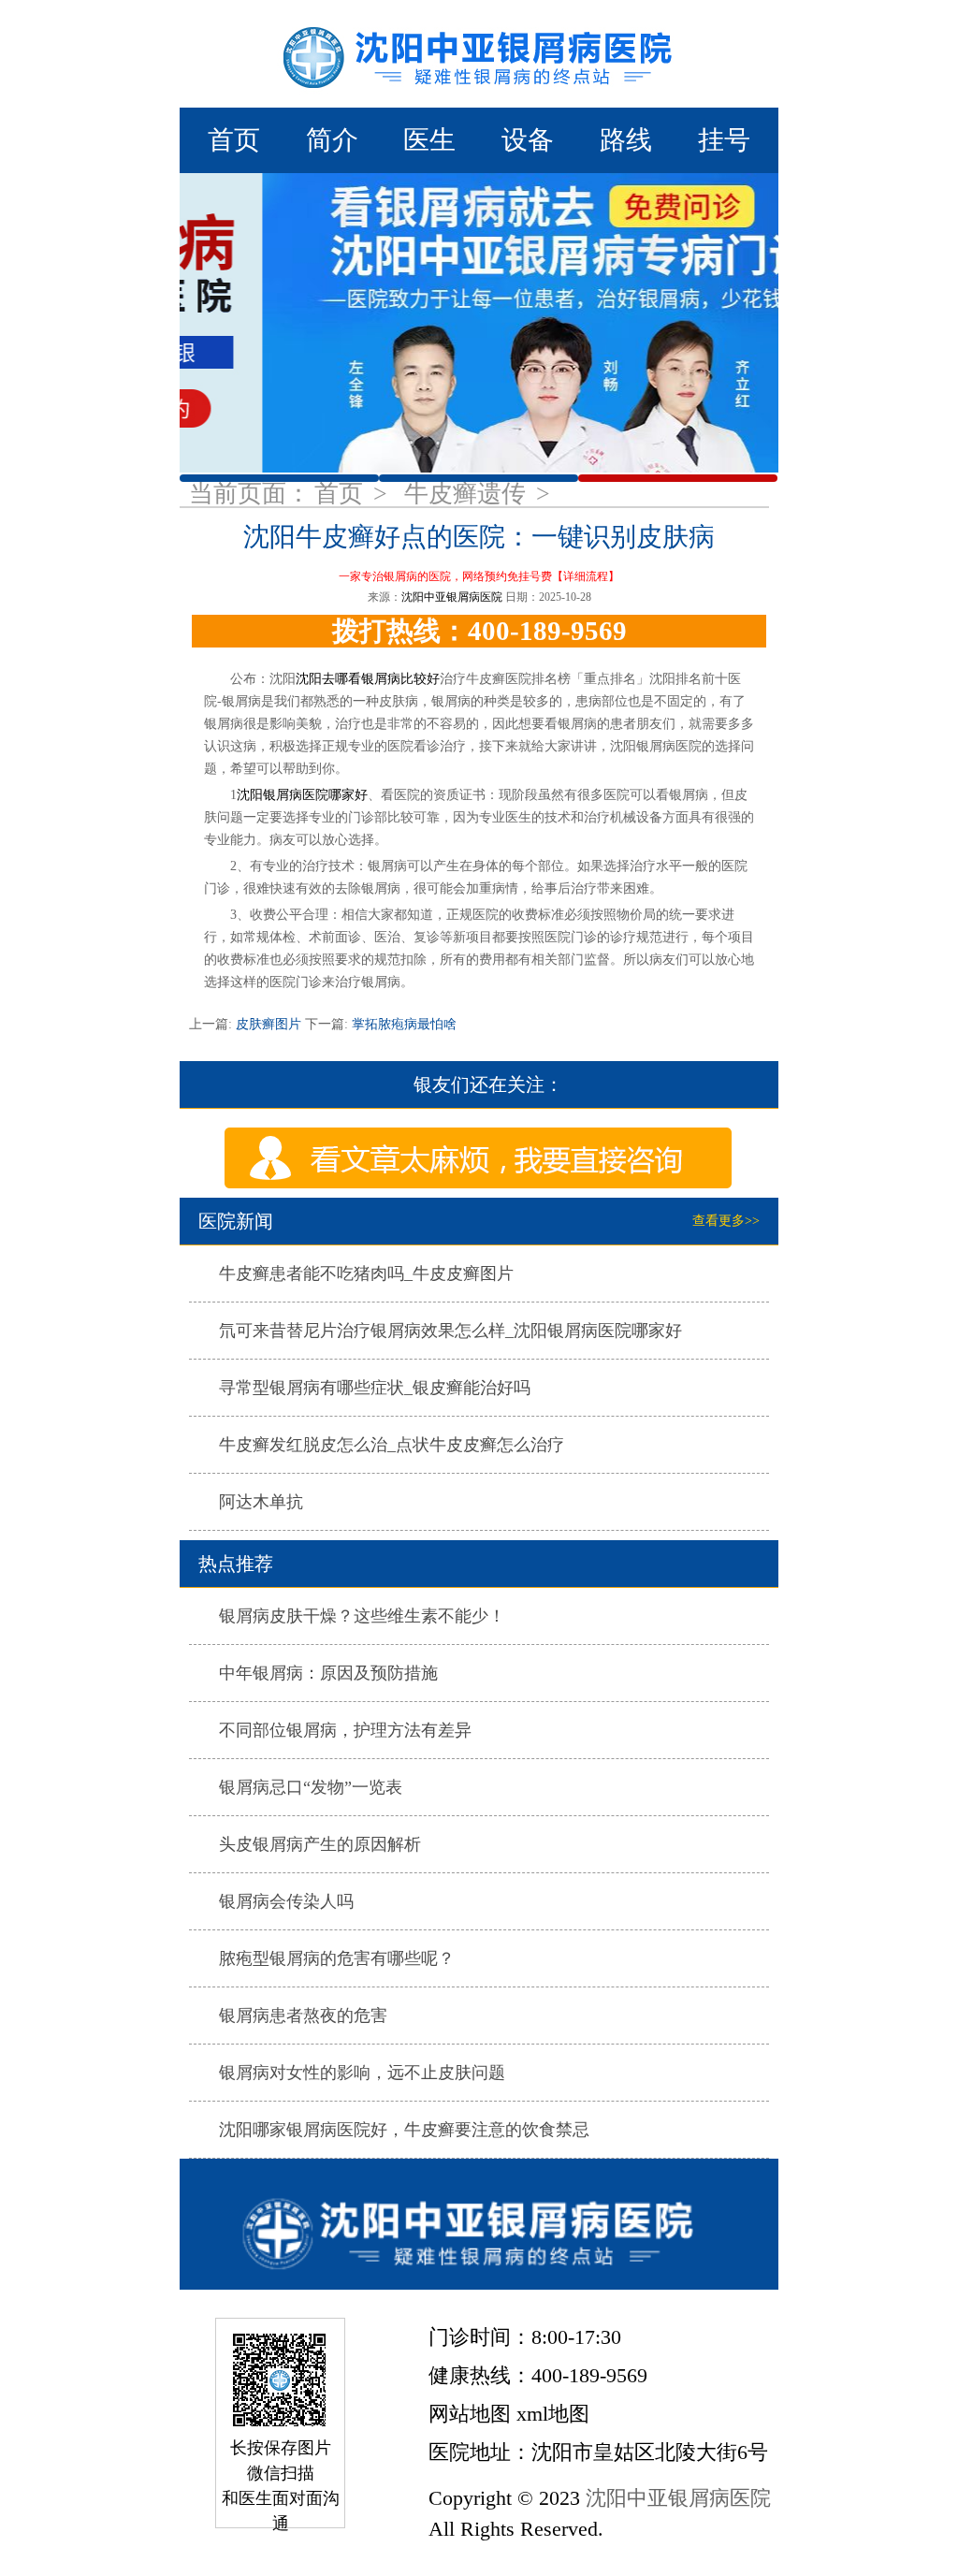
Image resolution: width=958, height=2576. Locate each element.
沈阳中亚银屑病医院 (452, 597)
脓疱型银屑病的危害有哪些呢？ (337, 1958)
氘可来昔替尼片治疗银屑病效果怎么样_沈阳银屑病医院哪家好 (450, 1331)
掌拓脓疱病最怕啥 (402, 1024)
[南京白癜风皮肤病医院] (479, 54)
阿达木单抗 (261, 1502)
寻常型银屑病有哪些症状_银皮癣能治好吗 (375, 1388)
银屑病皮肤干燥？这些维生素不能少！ (362, 1616)
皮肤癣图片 (269, 1024)
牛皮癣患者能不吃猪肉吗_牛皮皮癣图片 (366, 1273)
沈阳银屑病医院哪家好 (302, 795)
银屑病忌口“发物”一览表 (311, 1787)
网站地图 (470, 2414)
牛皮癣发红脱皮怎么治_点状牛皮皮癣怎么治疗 (392, 1445)
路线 (626, 140)
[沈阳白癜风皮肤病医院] (479, 2224)
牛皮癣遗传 (468, 494)
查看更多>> (726, 1221)
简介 (332, 140)
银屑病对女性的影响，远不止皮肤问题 (362, 2073)
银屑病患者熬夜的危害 (303, 2016)
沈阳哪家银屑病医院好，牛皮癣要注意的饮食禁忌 (404, 2130)
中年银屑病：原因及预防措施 (328, 1673)
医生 (429, 140)
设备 (528, 140)
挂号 (724, 140)
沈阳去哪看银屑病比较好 (368, 679)
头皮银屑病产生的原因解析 (320, 1844)
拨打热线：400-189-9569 (479, 631)
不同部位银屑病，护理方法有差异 (345, 1730)
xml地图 (553, 2414)
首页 (234, 140)
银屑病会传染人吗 (286, 1901)
